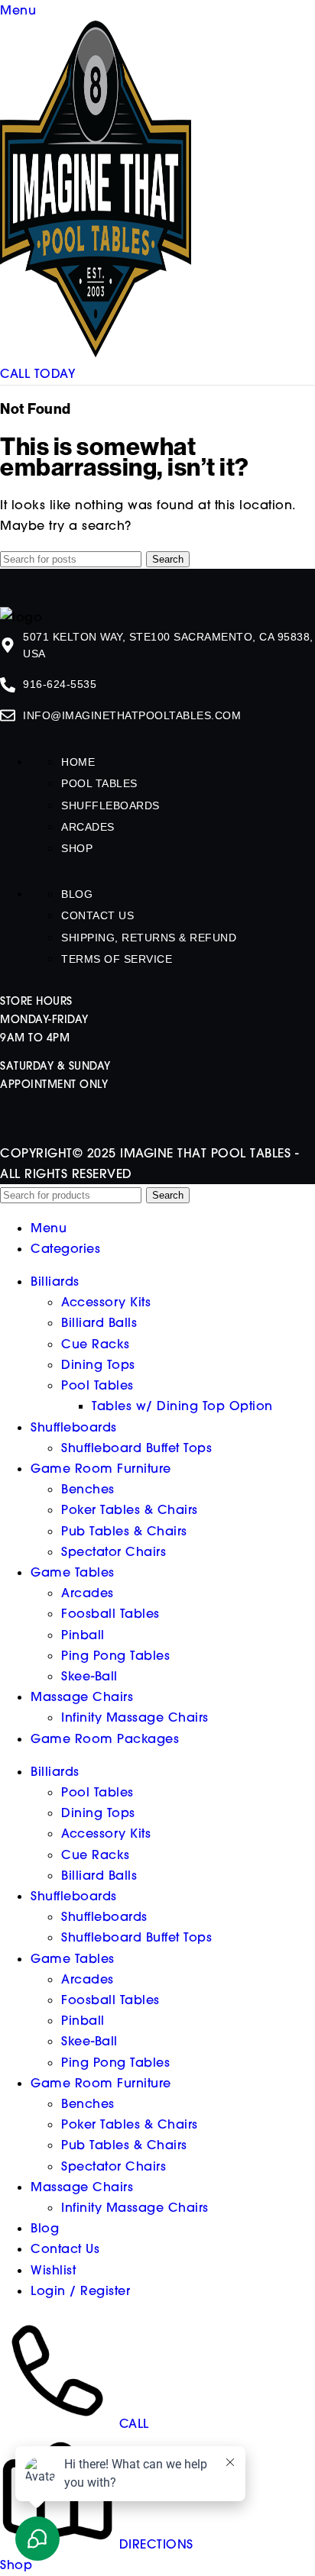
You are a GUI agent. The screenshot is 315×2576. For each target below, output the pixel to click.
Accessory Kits (106, 1302)
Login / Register (80, 2290)
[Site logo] (96, 353)
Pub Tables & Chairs (124, 1531)
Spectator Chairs (114, 1551)
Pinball (83, 1635)
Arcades (88, 827)
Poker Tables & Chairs (130, 1509)
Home (78, 762)
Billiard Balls (99, 1322)
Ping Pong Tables (115, 1655)
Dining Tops (98, 1364)
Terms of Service (117, 959)
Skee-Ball (89, 1676)
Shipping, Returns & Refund (149, 938)
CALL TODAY (37, 373)
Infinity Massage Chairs (135, 1717)
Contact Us (97, 915)
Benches (88, 1489)
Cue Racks (96, 1344)
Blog (77, 894)
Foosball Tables (110, 1613)
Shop (77, 848)
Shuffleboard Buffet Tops (136, 1448)
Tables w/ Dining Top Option (182, 1406)
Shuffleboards (110, 805)
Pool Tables (99, 783)
